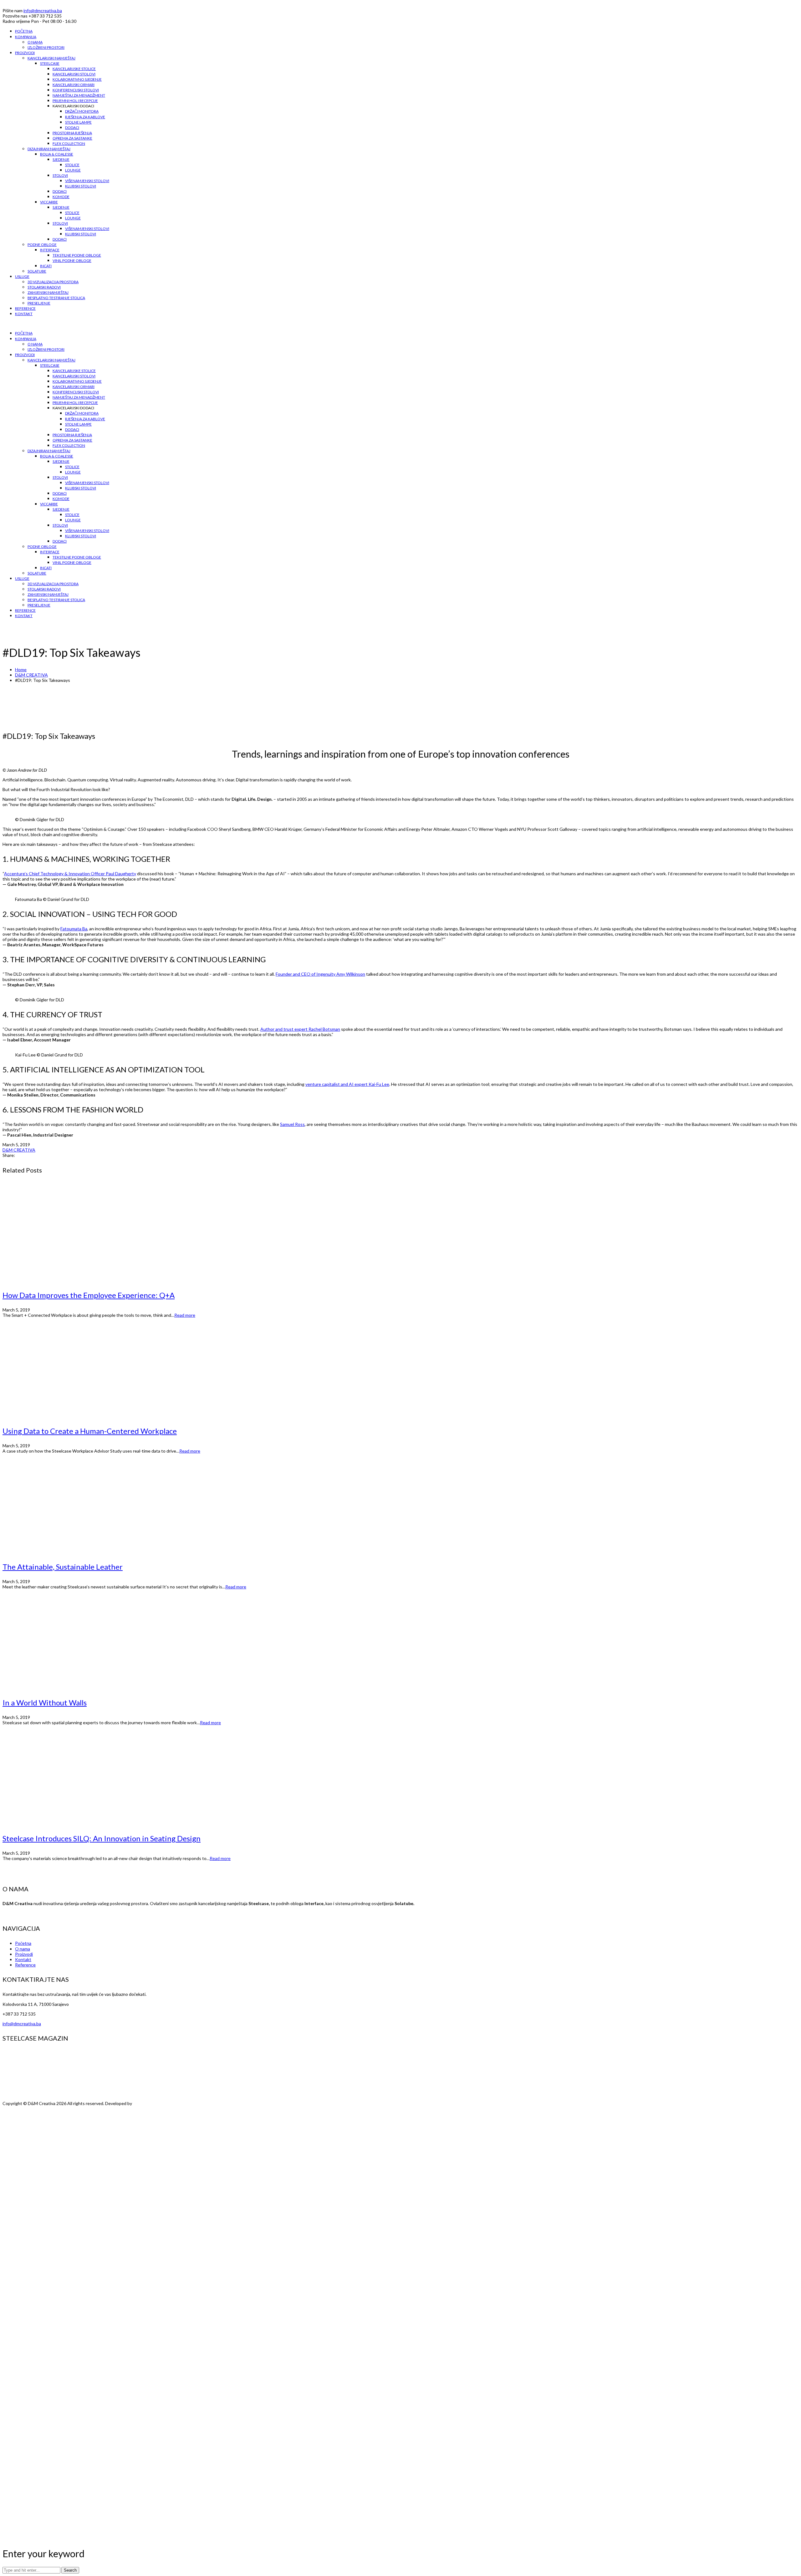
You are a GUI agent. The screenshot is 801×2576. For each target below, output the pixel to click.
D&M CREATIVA (31, 675)
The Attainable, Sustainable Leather (63, 1567)
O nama (23, 1949)
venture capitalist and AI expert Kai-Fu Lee (347, 1084)
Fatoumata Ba (74, 929)
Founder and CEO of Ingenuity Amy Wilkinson (320, 974)
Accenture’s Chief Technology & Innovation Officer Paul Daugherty (70, 874)
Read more (185, 1315)
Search (70, 2570)
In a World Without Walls (45, 1702)
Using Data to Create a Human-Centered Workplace (90, 1431)
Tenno (140, 2103)
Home (21, 670)
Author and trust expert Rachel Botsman (300, 1029)
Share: (9, 1155)
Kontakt (23, 1959)
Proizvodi (24, 1954)
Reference (25, 1965)
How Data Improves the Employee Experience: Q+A (89, 1295)
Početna (23, 1943)
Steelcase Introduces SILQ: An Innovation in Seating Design (102, 1838)
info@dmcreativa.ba (43, 10)
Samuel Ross (292, 1124)
